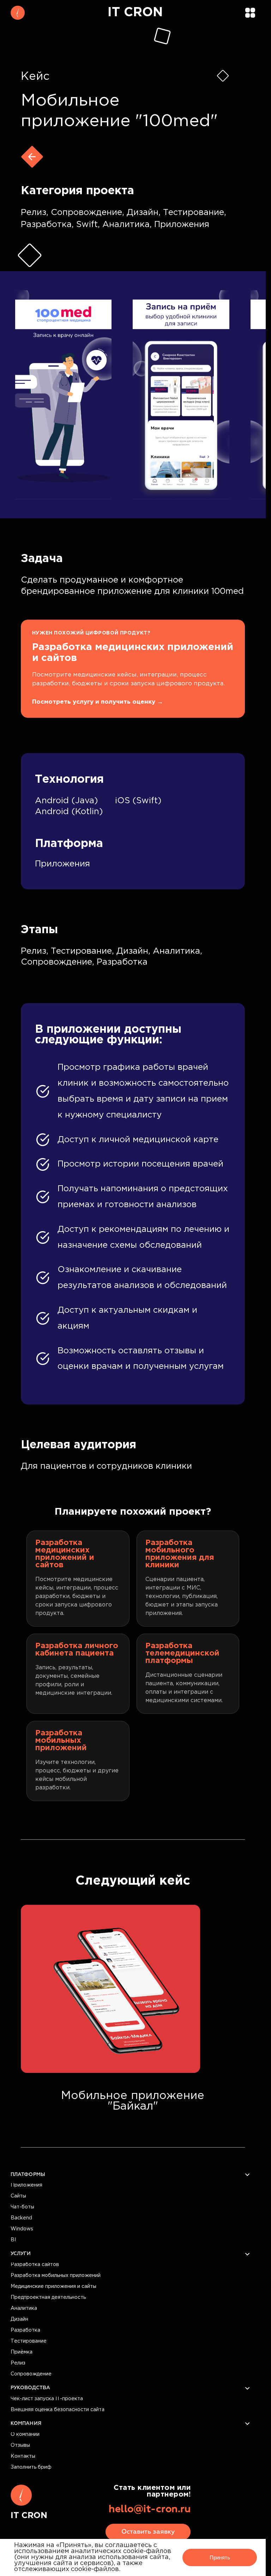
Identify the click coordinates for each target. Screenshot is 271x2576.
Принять (220, 2557)
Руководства (30, 2388)
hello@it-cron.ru (150, 2509)
